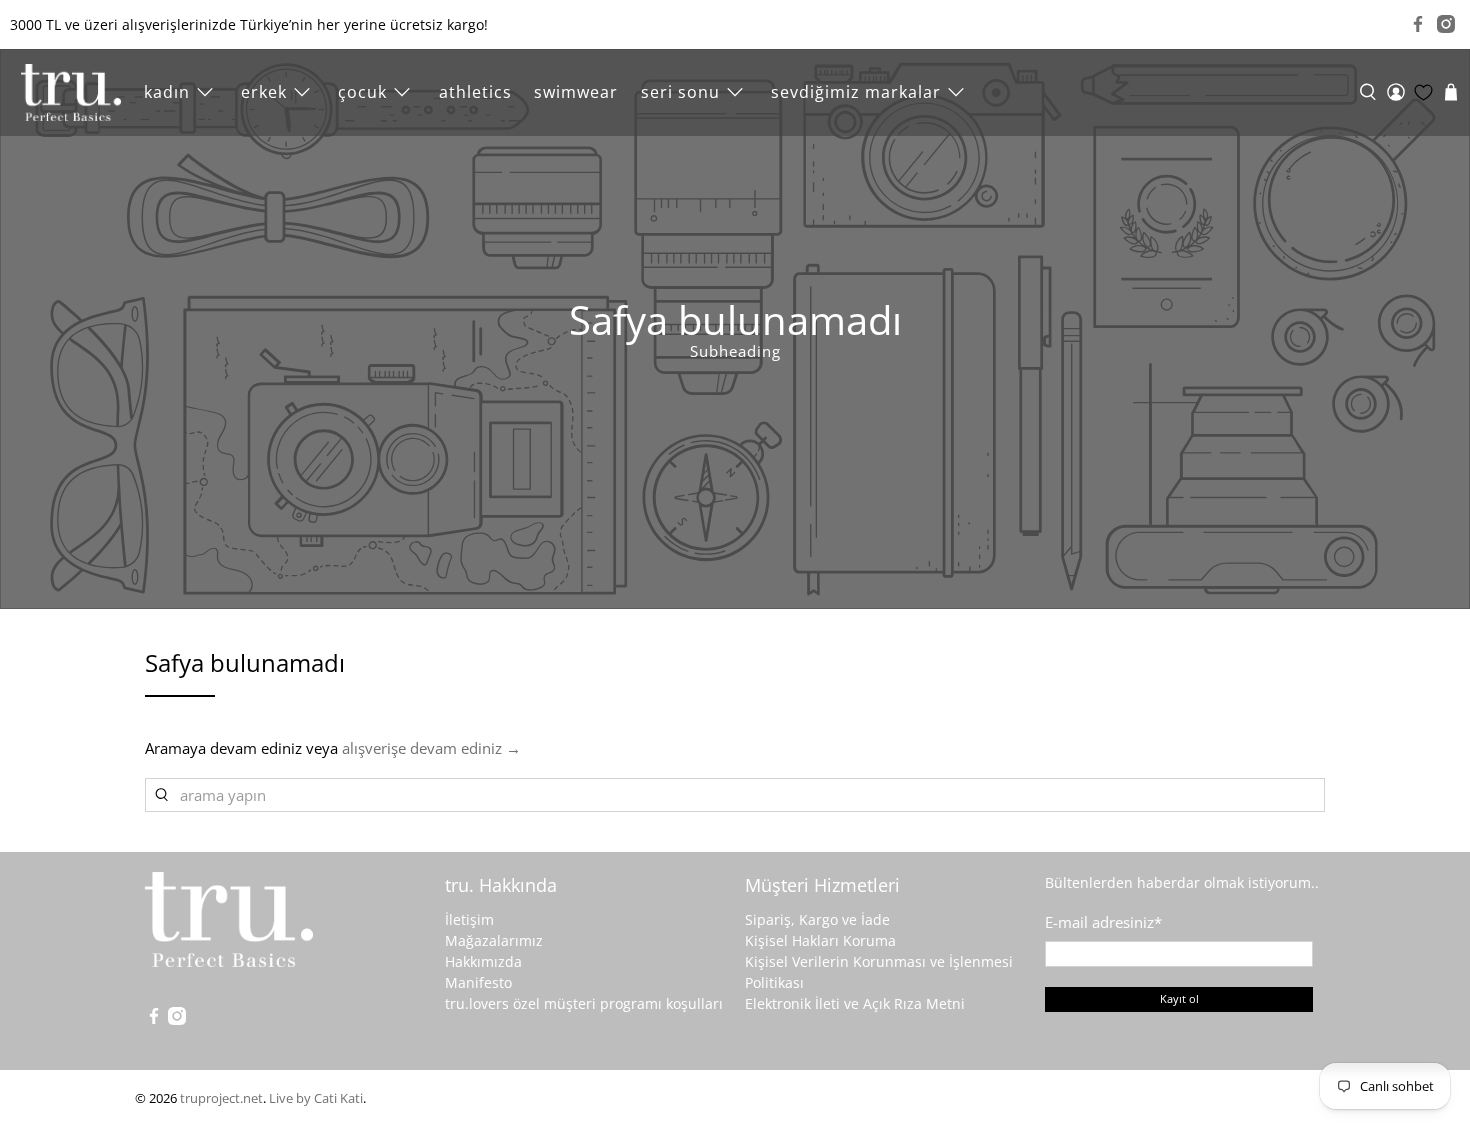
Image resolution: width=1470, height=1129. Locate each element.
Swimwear (576, 92)
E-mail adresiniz (1103, 922)
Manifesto (478, 982)
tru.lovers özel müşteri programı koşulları (584, 1003)
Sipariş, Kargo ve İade (817, 919)
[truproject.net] (71, 92)
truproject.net (221, 1098)
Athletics (475, 92)
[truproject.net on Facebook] (1418, 24)
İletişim (469, 919)
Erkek (264, 92)
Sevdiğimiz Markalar (856, 92)
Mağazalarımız (494, 940)
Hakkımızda (483, 961)
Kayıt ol (1179, 998)
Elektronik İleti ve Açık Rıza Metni (855, 1003)
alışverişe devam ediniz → (431, 748)
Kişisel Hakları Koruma (820, 940)
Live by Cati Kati (316, 1098)
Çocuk (362, 92)
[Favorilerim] (1423, 92)
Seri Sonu (680, 92)
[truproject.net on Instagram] (1446, 24)
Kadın (167, 92)
